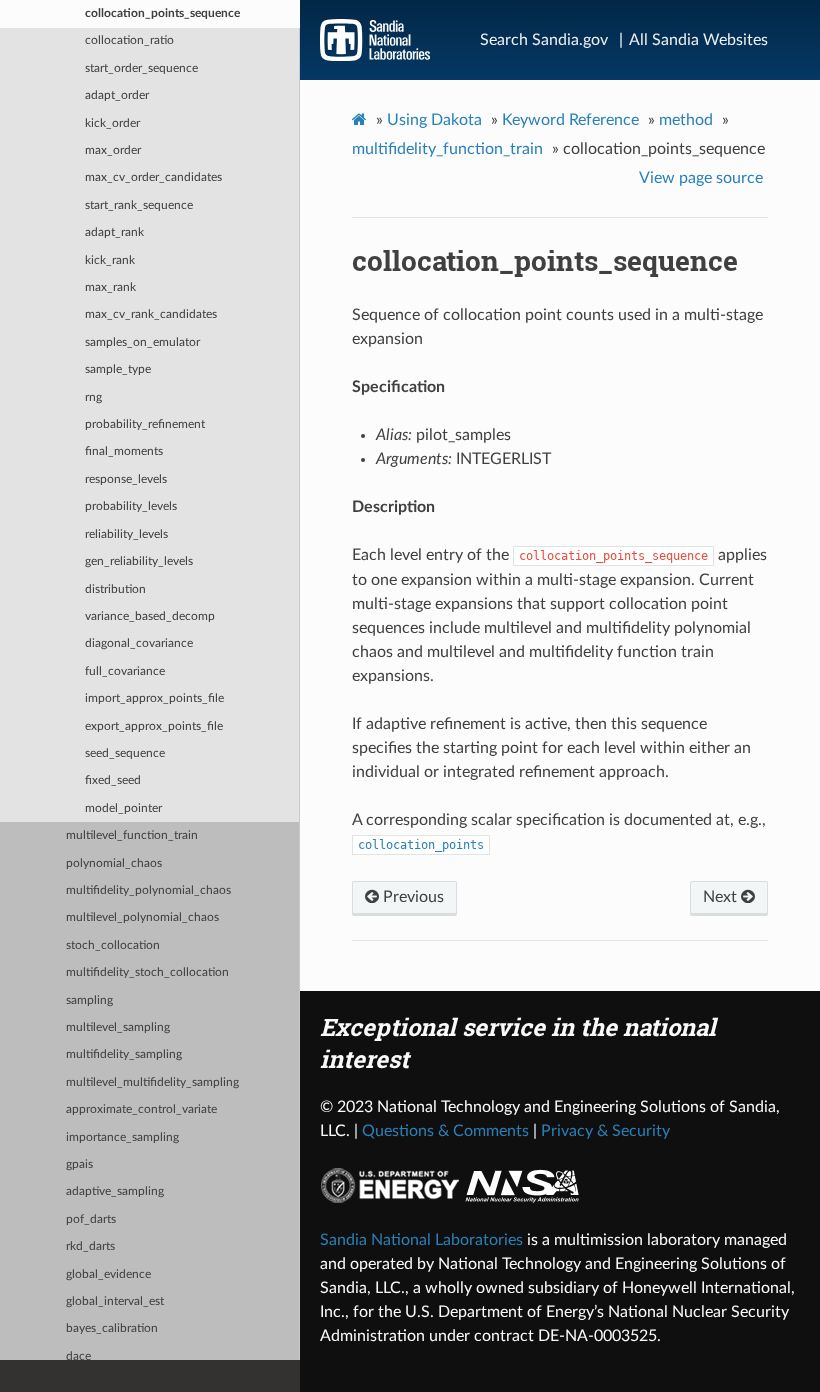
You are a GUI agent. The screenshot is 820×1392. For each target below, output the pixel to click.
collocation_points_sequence (162, 13)
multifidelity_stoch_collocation (147, 972)
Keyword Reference (570, 120)
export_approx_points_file (154, 726)
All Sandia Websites (698, 40)
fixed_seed (113, 780)
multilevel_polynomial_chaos (142, 917)
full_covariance (125, 671)
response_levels (126, 479)
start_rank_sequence (139, 205)
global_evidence (108, 1274)
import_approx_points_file (154, 698)
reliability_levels (126, 534)
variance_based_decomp (150, 616)
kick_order (112, 123)
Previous (411, 897)
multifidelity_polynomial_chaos (148, 890)
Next (722, 897)
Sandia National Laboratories (421, 1240)
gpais (79, 1164)
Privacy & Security (605, 1131)
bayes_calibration (112, 1328)
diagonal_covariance (139, 643)
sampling (89, 1000)
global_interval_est (115, 1301)
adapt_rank (114, 232)
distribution (115, 589)
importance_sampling (122, 1137)
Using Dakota (434, 120)
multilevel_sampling (118, 1027)
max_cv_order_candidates (153, 177)
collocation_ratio (129, 40)
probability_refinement (145, 424)
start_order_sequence (141, 68)
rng (93, 397)
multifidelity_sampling (124, 1054)
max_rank (110, 287)
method (686, 120)
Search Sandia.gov (544, 40)
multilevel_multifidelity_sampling (152, 1082)
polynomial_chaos (114, 863)
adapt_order (117, 95)
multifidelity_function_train (447, 149)
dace (78, 1356)
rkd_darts (90, 1246)
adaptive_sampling (115, 1191)
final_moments (124, 451)
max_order (113, 150)
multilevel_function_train (132, 835)
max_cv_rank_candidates (151, 314)
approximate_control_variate (141, 1109)
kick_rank (110, 260)
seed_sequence (125, 753)
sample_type (118, 369)
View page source (701, 178)
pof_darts (91, 1219)
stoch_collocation (113, 945)
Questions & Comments (445, 1131)
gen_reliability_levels (139, 561)
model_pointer (123, 808)
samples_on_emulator (142, 342)
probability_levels (131, 506)
